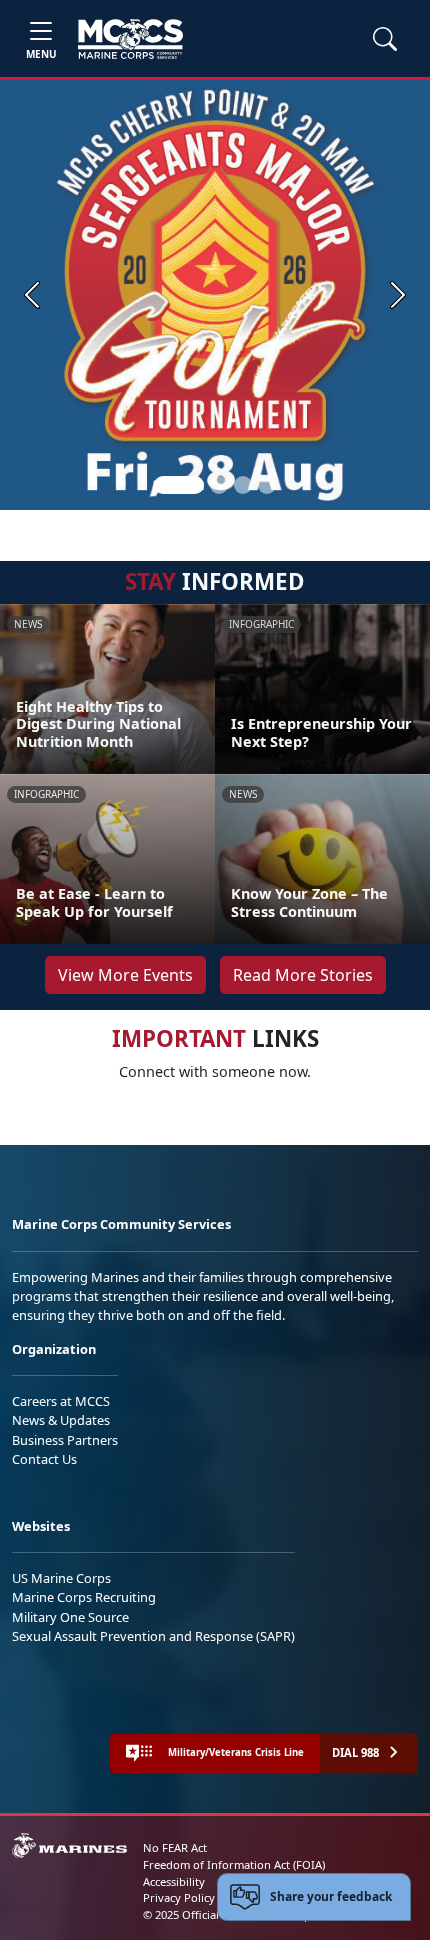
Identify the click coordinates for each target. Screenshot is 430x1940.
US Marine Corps (61, 1578)
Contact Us (44, 1459)
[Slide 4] (267, 485)
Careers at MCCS (61, 1401)
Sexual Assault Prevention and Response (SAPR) (153, 1636)
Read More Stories (303, 975)
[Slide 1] (179, 485)
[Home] (130, 39)
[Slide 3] (243, 485)
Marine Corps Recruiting (84, 1597)
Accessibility (174, 1881)
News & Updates (61, 1420)
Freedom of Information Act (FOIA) (234, 1864)
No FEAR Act (175, 1847)
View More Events (125, 975)
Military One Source (70, 1617)
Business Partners (65, 1440)
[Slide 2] (219, 485)
